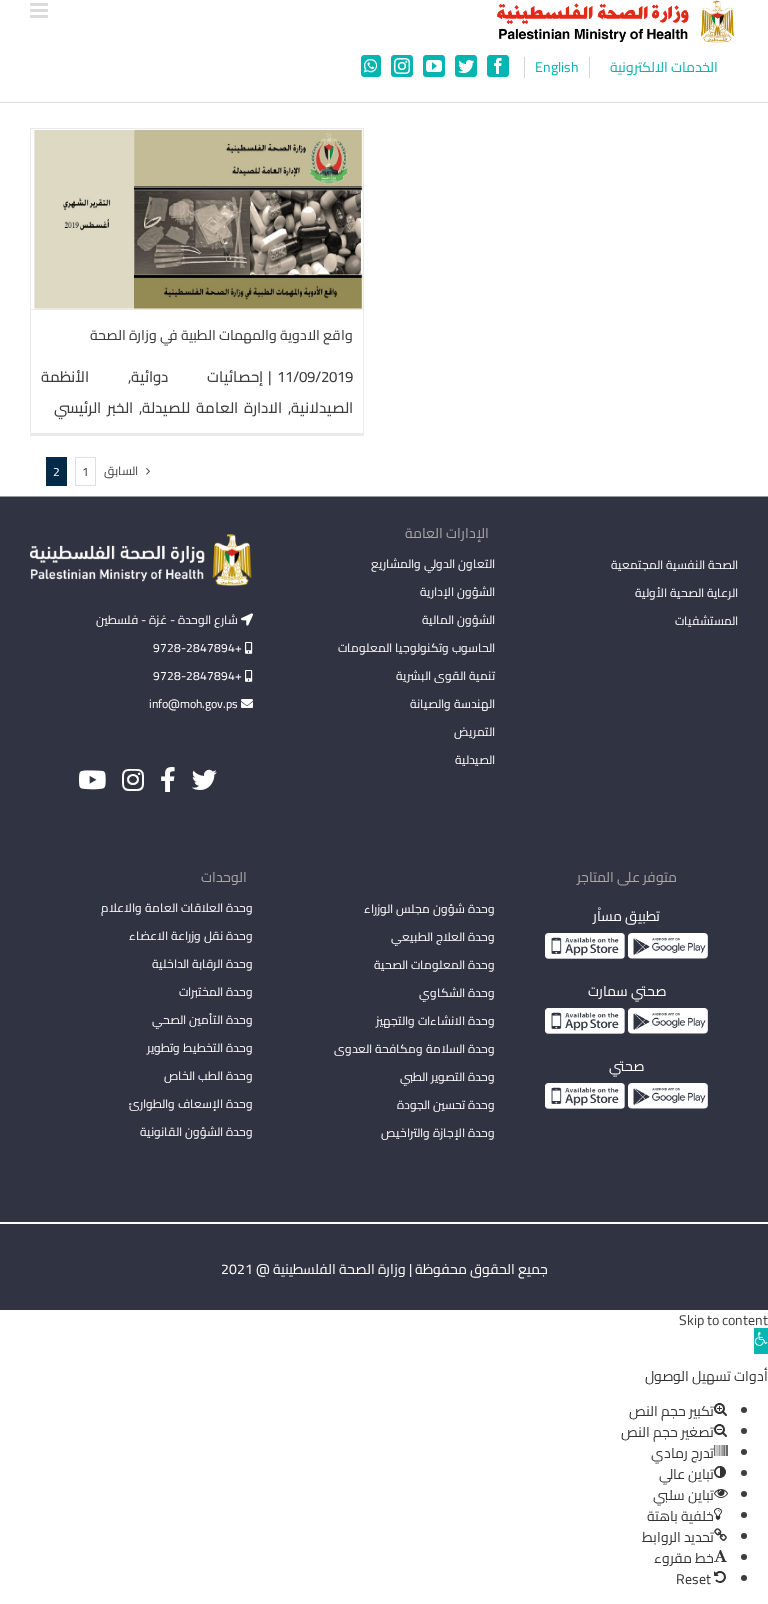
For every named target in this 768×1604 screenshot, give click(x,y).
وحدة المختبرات (216, 991)
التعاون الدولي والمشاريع (433, 563)
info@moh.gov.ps (195, 703)
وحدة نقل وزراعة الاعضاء (191, 935)
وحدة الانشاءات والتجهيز (435, 1020)
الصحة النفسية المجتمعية (674, 566)
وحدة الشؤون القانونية (196, 1131)
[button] (761, 1341)
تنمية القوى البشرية (445, 675)
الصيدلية (475, 759)
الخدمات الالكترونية (664, 67)
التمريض (474, 731)
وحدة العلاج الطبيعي (443, 936)
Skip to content (723, 1320)
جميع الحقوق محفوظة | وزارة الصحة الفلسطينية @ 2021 (384, 1269)
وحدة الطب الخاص (208, 1075)
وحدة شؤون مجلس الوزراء (429, 910)
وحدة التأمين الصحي (202, 1019)
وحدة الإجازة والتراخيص (438, 1132)
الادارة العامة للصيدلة (212, 407)
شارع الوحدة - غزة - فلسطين (168, 619)
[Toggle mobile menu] (40, 10)
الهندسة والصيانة (452, 703)
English (557, 67)
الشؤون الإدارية (457, 591)
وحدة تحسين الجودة (446, 1104)
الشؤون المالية (458, 619)
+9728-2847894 (199, 647)
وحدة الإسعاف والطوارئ (191, 1103)
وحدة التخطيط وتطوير (200, 1047)
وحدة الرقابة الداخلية (202, 963)
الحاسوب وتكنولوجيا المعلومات (416, 647)
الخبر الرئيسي (93, 407)
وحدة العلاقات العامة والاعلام (177, 907)
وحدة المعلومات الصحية (434, 964)
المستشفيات (706, 620)
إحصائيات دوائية (197, 376)
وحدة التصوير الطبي (447, 1076)
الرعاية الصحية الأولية (686, 592)
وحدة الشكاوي (457, 992)
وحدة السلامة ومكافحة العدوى (414, 1048)
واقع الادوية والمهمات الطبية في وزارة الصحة (221, 335)
